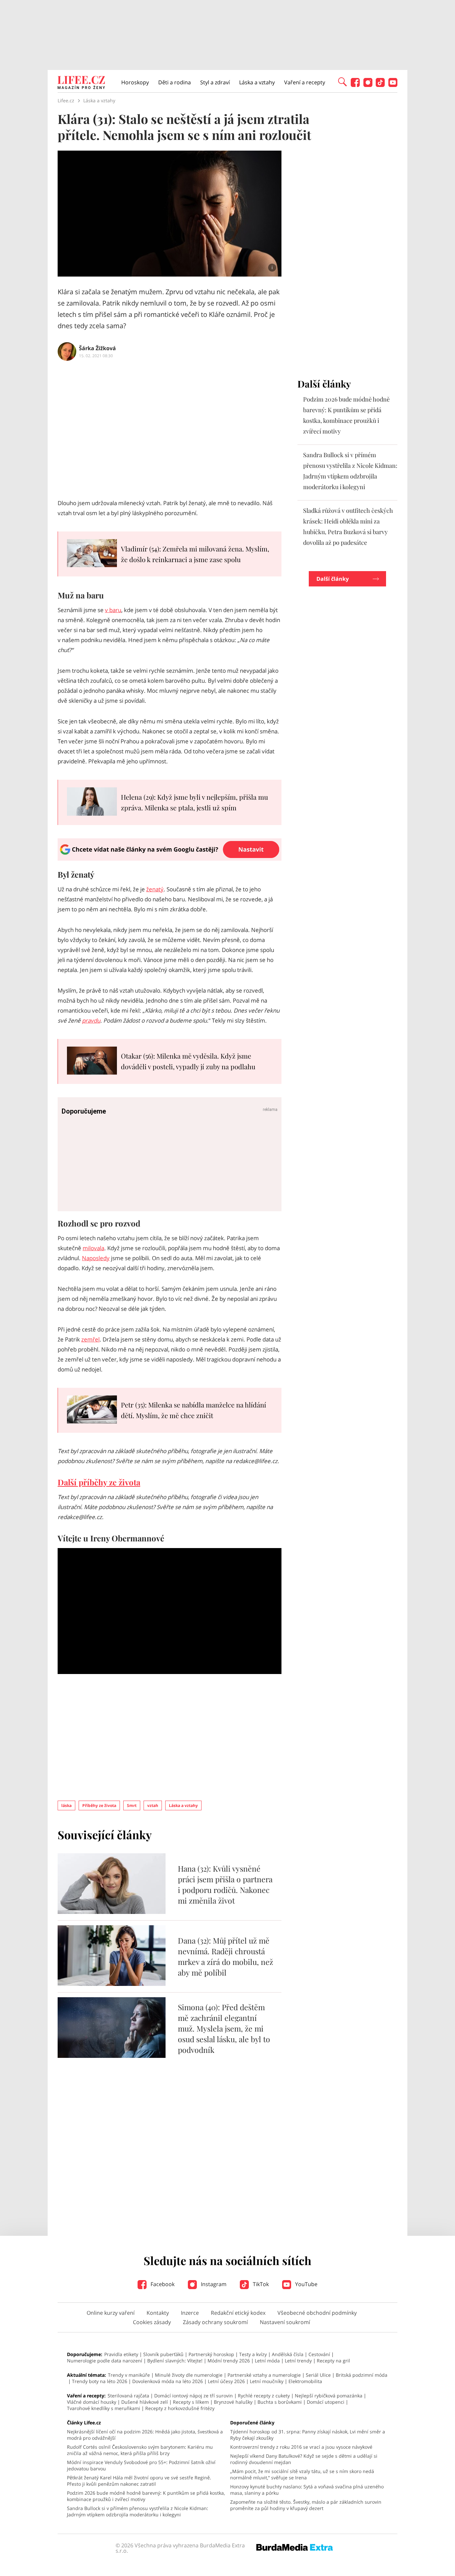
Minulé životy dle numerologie (189, 2375)
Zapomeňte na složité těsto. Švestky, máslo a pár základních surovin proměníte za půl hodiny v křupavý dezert (306, 2505)
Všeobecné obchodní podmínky (317, 2313)
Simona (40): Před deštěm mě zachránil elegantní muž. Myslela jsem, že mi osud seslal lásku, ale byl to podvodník (224, 2028)
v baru (113, 610)
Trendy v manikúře (129, 2375)
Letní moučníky (267, 2381)
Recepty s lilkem (191, 2402)
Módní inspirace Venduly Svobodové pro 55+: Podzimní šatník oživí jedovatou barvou (141, 2465)
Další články (333, 579)
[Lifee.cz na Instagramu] (368, 85)
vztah (153, 1805)
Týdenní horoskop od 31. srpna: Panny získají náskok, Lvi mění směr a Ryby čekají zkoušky (308, 2435)
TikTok (260, 2284)
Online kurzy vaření (111, 2313)
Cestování (319, 2354)
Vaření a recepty (305, 82)
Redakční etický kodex (238, 2313)
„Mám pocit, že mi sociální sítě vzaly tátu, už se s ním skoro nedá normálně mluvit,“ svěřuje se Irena (302, 2474)
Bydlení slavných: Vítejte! (175, 2361)
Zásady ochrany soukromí (215, 2322)
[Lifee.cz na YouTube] (393, 85)
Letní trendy (298, 2361)
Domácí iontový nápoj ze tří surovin (194, 2396)
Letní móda (267, 2361)
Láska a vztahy (257, 82)
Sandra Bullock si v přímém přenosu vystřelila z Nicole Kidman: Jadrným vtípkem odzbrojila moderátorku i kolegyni (138, 2511)
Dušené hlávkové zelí (145, 2402)
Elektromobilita (305, 2381)
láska (66, 1805)
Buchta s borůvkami (280, 2402)
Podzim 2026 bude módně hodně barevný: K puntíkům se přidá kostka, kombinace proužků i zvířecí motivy (146, 2496)
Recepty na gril (333, 2361)
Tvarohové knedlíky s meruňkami (104, 2408)
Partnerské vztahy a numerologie (264, 2375)
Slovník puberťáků (163, 2354)
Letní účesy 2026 (226, 2381)
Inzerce (190, 2313)
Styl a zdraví (215, 82)
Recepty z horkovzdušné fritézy (180, 2408)
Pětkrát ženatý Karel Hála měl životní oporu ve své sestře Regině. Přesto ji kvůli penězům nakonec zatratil (139, 2481)
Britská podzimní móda (362, 2375)
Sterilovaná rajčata (128, 2396)
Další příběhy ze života (99, 1482)
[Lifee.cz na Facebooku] (355, 85)
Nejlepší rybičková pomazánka (329, 2396)
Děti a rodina (175, 82)
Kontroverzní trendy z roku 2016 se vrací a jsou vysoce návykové (301, 2447)
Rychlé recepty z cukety (264, 2396)
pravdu (91, 1020)
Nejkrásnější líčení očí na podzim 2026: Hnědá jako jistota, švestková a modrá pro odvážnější (145, 2435)
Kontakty (158, 2313)
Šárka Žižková (97, 348)
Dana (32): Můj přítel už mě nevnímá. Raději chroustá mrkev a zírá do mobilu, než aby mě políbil (226, 1956)
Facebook (162, 2284)
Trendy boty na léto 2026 (100, 2381)
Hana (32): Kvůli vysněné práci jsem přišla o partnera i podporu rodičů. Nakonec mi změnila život (225, 1884)
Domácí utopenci (326, 2402)
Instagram (213, 2284)
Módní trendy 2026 (229, 2361)
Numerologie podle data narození (105, 2361)
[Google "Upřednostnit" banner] (170, 859)
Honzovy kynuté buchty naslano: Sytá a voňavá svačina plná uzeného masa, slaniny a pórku (307, 2490)
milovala (93, 1248)
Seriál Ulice (318, 2375)
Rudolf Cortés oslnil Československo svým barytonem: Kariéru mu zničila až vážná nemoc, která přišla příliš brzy (140, 2450)
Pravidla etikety (121, 2354)
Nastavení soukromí (285, 2322)
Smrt (132, 1805)
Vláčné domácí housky (92, 2402)
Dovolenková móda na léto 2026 (168, 2381)
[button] (342, 81)
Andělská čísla (288, 2354)
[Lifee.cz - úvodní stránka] (81, 83)
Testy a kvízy (253, 2354)
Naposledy (96, 1258)
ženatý (155, 889)
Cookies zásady (152, 2322)
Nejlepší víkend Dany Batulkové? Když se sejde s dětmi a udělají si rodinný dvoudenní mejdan (304, 2459)
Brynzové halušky (233, 2402)
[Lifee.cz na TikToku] (380, 85)
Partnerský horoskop (211, 2354)
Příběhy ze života (99, 1805)
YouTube (306, 2284)
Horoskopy (135, 82)
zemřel (90, 1339)
